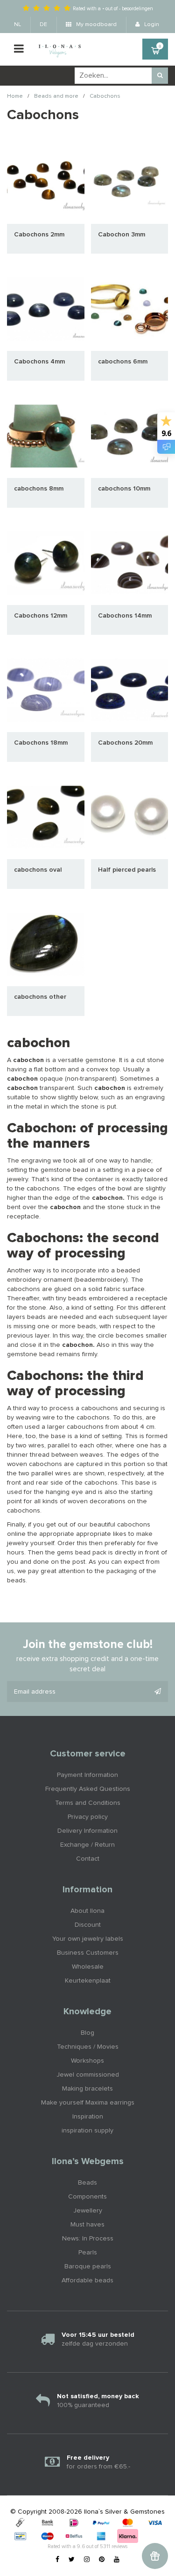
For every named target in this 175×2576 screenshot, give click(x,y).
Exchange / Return (87, 1845)
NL (17, 25)
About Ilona (87, 1911)
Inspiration (88, 2117)
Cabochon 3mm (122, 235)
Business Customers (88, 1953)
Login (151, 25)
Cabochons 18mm (41, 743)
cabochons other (40, 997)
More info (45, 182)
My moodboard (96, 25)
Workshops (87, 2061)
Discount (88, 1925)
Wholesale (88, 1967)
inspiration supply (87, 2131)
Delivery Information (87, 1831)
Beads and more (56, 96)
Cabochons (105, 96)
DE (43, 25)
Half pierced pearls (127, 870)
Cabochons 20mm (125, 743)
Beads (87, 2183)
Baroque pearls (88, 2267)
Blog (87, 2033)
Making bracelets (87, 2089)
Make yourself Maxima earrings (88, 2103)
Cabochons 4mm (39, 362)
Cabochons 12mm (41, 616)
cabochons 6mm (123, 362)
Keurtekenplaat (88, 1981)
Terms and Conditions (88, 1803)
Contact (88, 1859)
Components (87, 2197)
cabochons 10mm (124, 489)
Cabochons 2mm (39, 235)
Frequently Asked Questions (88, 1789)
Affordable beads (87, 2280)
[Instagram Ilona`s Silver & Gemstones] (87, 2560)
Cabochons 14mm (125, 616)
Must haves (87, 2225)
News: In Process (88, 2239)
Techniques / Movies (88, 2047)
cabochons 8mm (39, 489)
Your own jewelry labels (88, 1939)
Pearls (88, 2253)
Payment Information (87, 1775)
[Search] (160, 76)
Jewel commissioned (88, 2075)
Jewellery (88, 2211)
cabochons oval (38, 870)
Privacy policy (88, 1817)
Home (15, 96)
